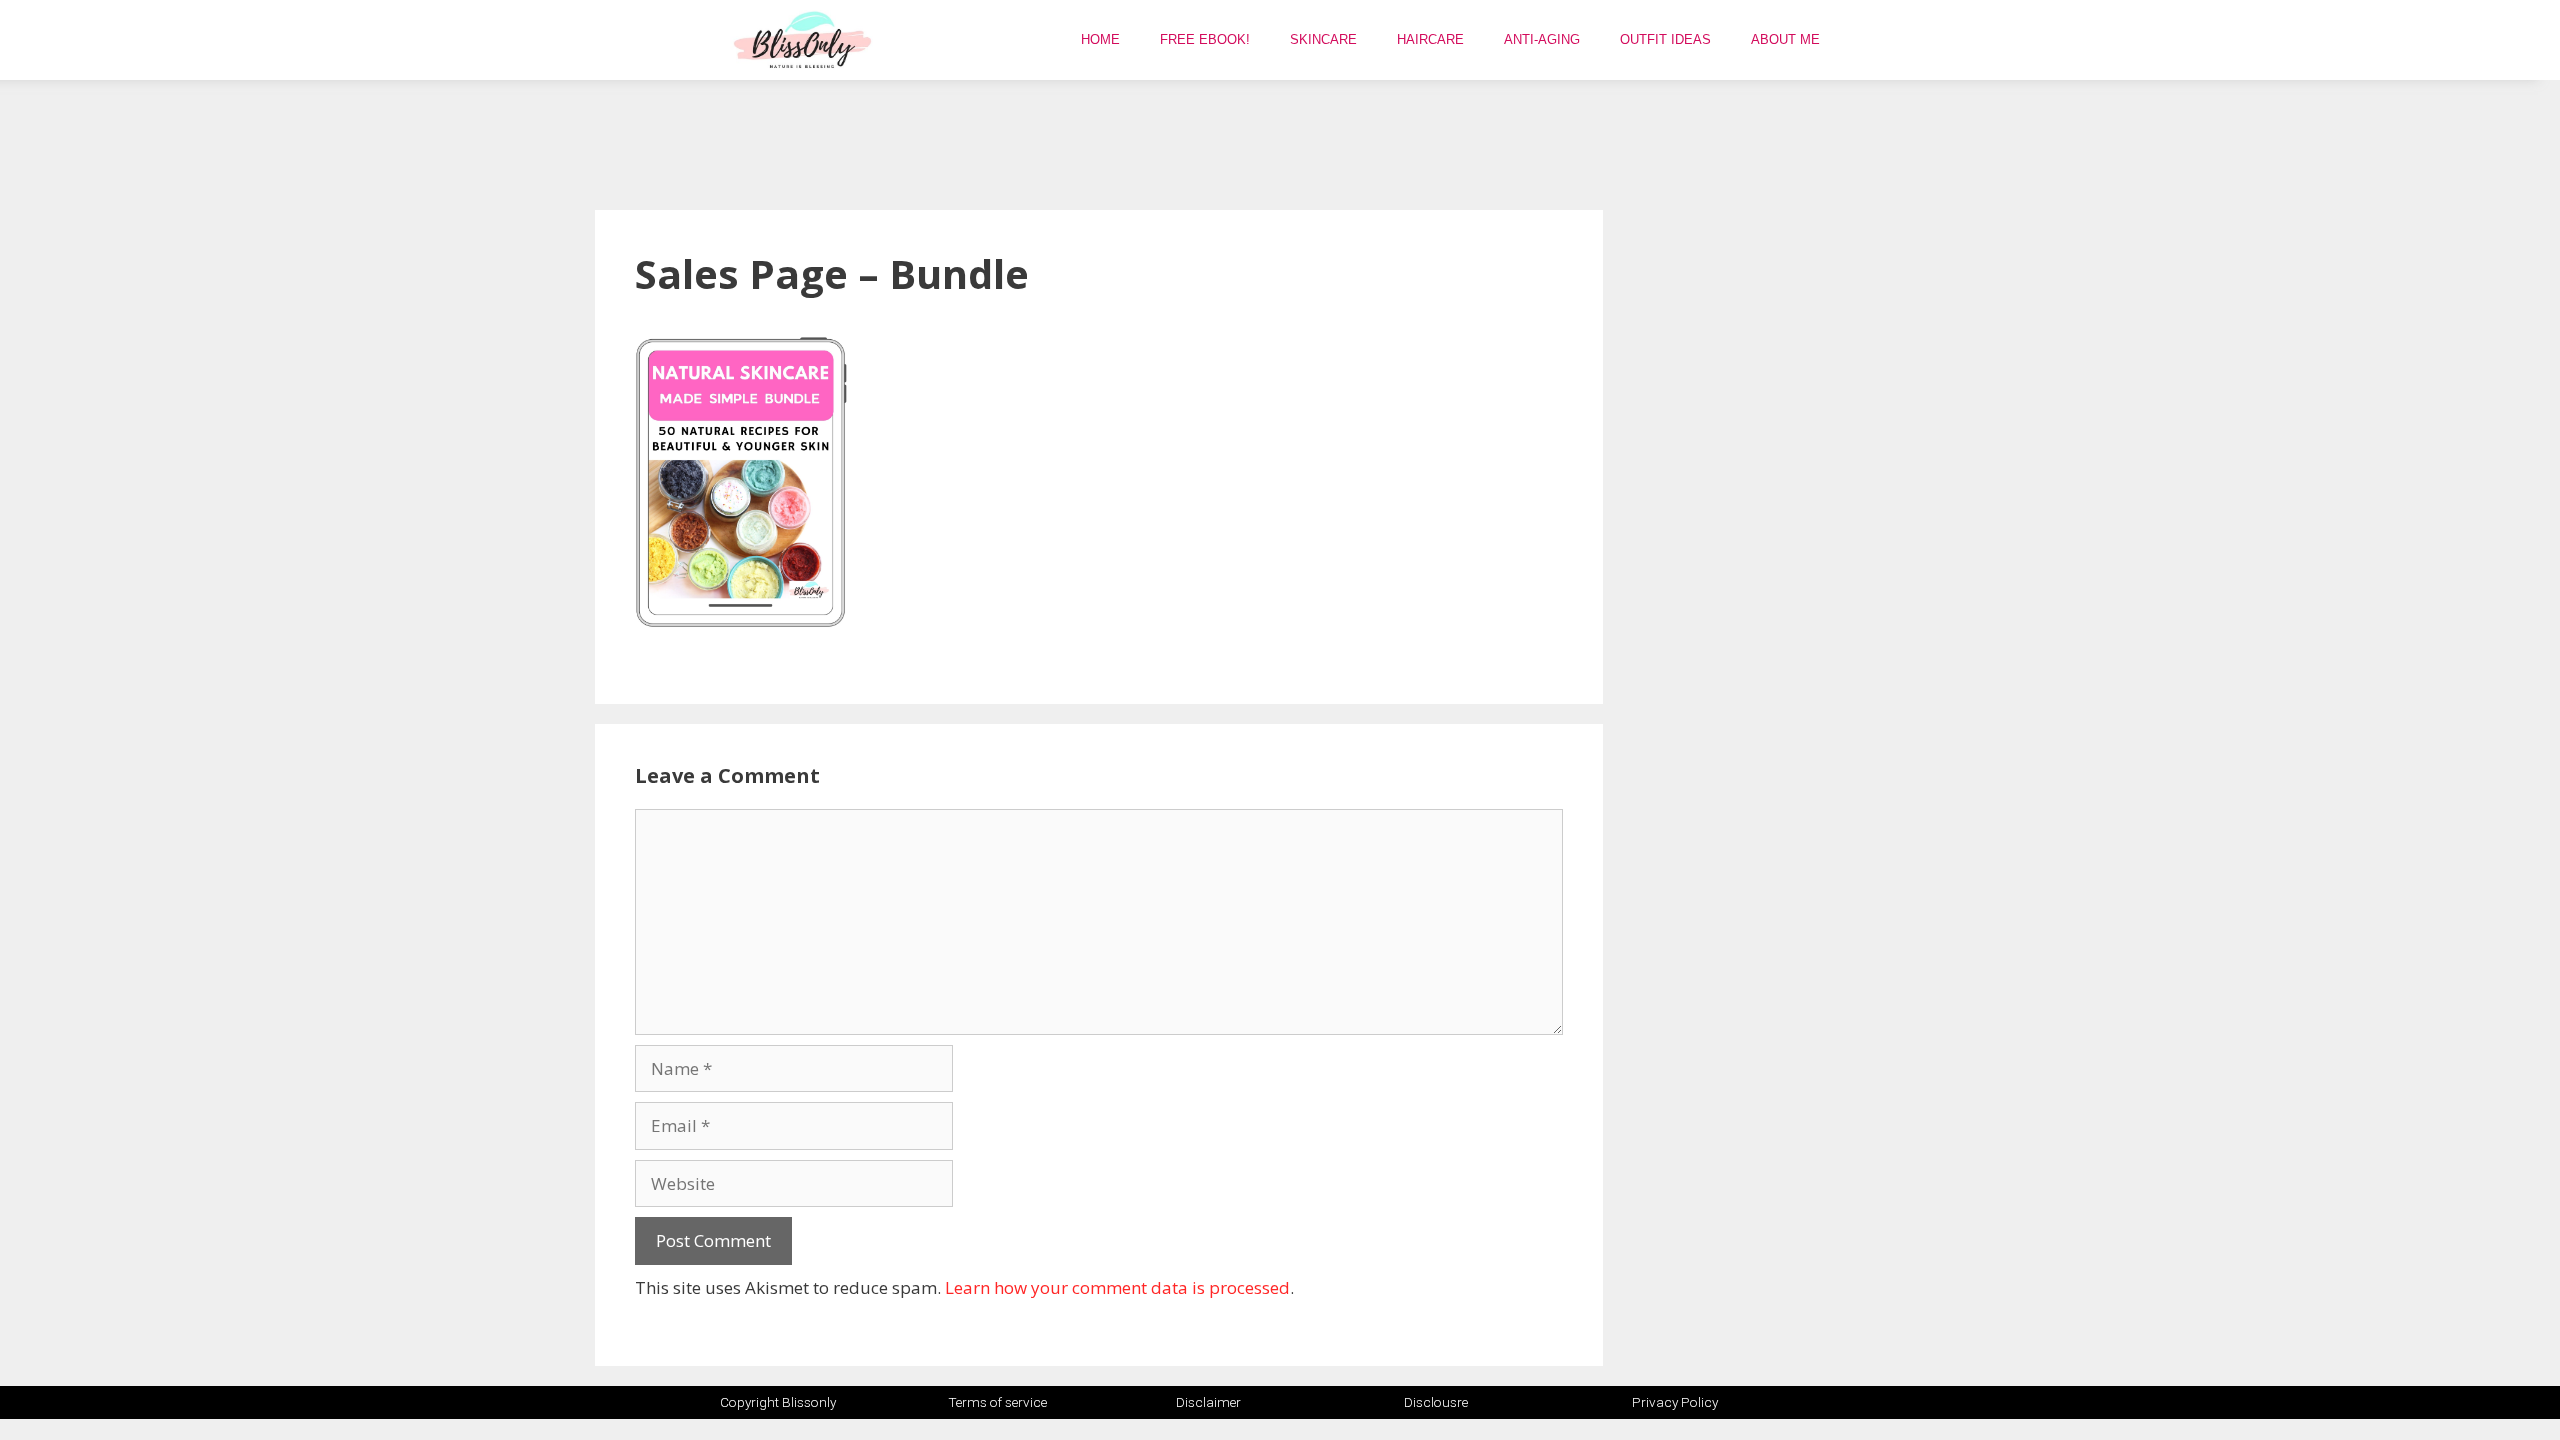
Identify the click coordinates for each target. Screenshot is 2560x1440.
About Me (1785, 39)
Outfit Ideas (1665, 39)
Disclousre (1436, 1402)
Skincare (1323, 39)
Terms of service (997, 1402)
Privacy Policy (1675, 1402)
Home (1100, 39)
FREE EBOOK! (1205, 39)
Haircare (1430, 39)
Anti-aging (1542, 39)
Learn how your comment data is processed (1117, 1287)
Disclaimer (1208, 1402)
